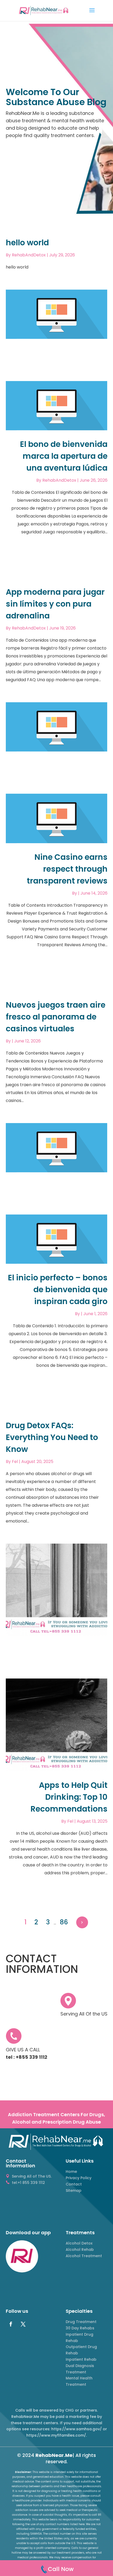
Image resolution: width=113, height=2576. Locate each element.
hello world (27, 243)
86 (64, 1922)
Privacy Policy (79, 2178)
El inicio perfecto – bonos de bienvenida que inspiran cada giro (58, 1289)
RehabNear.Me (54, 2455)
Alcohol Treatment (84, 2256)
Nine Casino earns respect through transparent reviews (67, 869)
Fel (15, 1462)
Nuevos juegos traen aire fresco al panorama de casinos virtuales (56, 1017)
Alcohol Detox (79, 2243)
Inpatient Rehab (81, 2359)
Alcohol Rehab (80, 2250)
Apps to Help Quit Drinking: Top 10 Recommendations (69, 1797)
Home (71, 2172)
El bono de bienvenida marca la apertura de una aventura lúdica (64, 456)
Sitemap (74, 2190)
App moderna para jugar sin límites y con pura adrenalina (55, 604)
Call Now (61, 2569)
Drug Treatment (81, 2322)
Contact (74, 2184)
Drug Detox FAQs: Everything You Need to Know (52, 1437)
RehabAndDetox (29, 255)
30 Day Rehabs (80, 2328)
